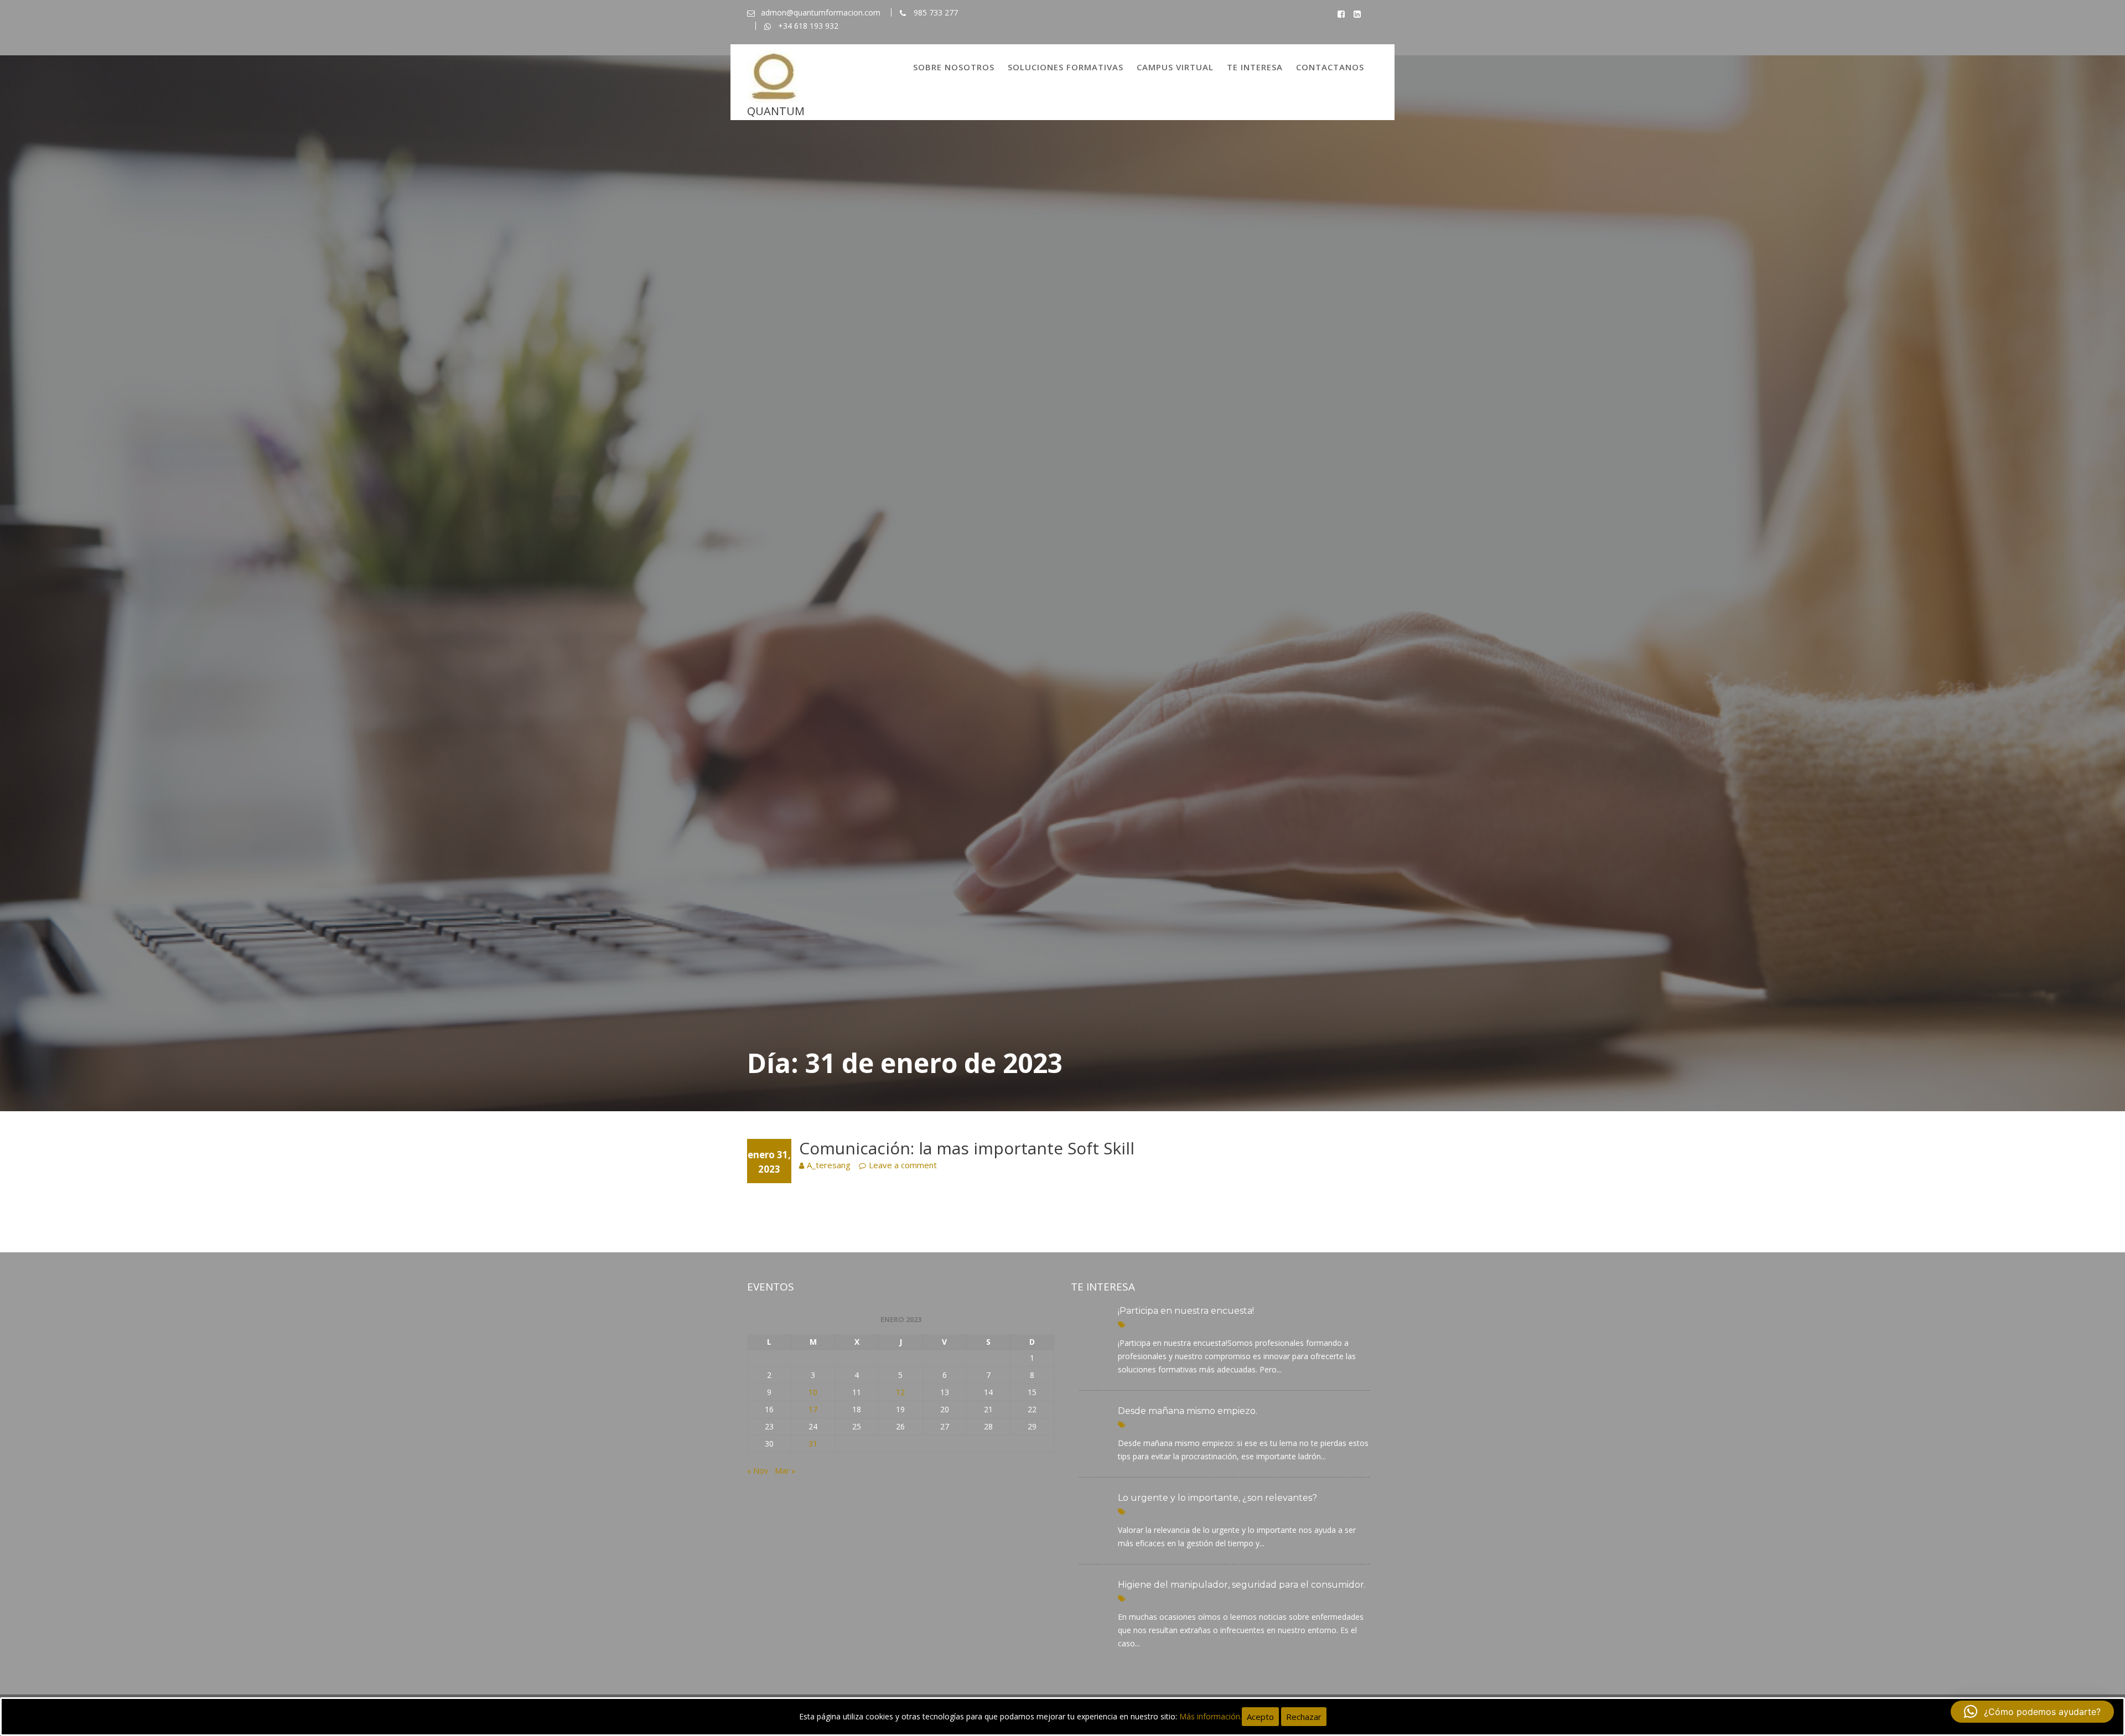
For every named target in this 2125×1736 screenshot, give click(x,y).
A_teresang (829, 1165)
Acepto (1260, 1717)
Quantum (776, 111)
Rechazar (1304, 1717)
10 (813, 1392)
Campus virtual (1175, 67)
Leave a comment (903, 1165)
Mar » (785, 1471)
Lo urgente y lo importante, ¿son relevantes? (1217, 1498)
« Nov (758, 1471)
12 (900, 1392)
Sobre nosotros (954, 67)
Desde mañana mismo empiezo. (1188, 1411)
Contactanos (1330, 67)
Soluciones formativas (1066, 67)
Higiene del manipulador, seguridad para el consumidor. (1242, 1585)
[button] (2032, 1712)
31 (813, 1444)
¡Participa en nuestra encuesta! (1186, 1311)
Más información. (1211, 1716)
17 (813, 1409)
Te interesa (1255, 67)
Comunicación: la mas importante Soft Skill (967, 1148)
